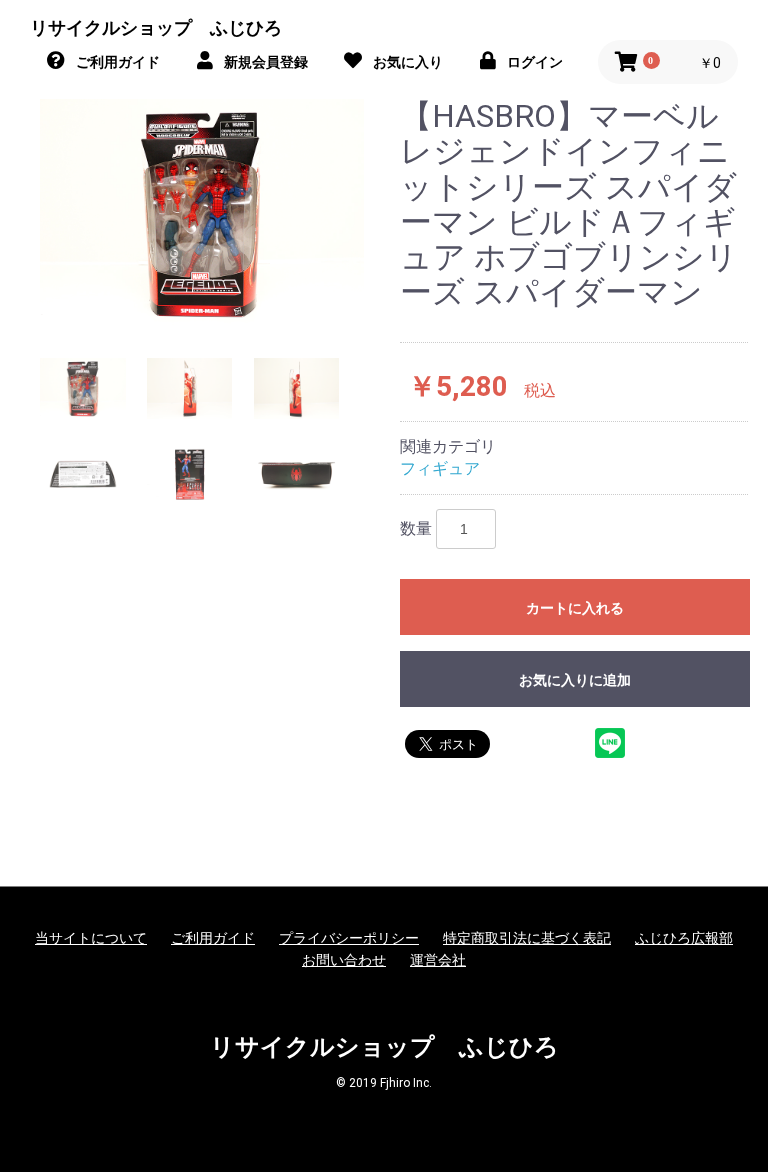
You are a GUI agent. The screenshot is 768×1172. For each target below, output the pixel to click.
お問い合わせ (344, 960)
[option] (202, 213)
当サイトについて (91, 938)
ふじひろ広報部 (684, 938)
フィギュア (440, 468)
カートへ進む (384, 627)
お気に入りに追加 (575, 680)
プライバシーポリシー (349, 938)
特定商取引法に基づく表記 (527, 938)
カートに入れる (575, 608)
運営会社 (438, 960)
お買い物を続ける (384, 585)
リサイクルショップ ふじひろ (156, 27)
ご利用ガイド (213, 938)
